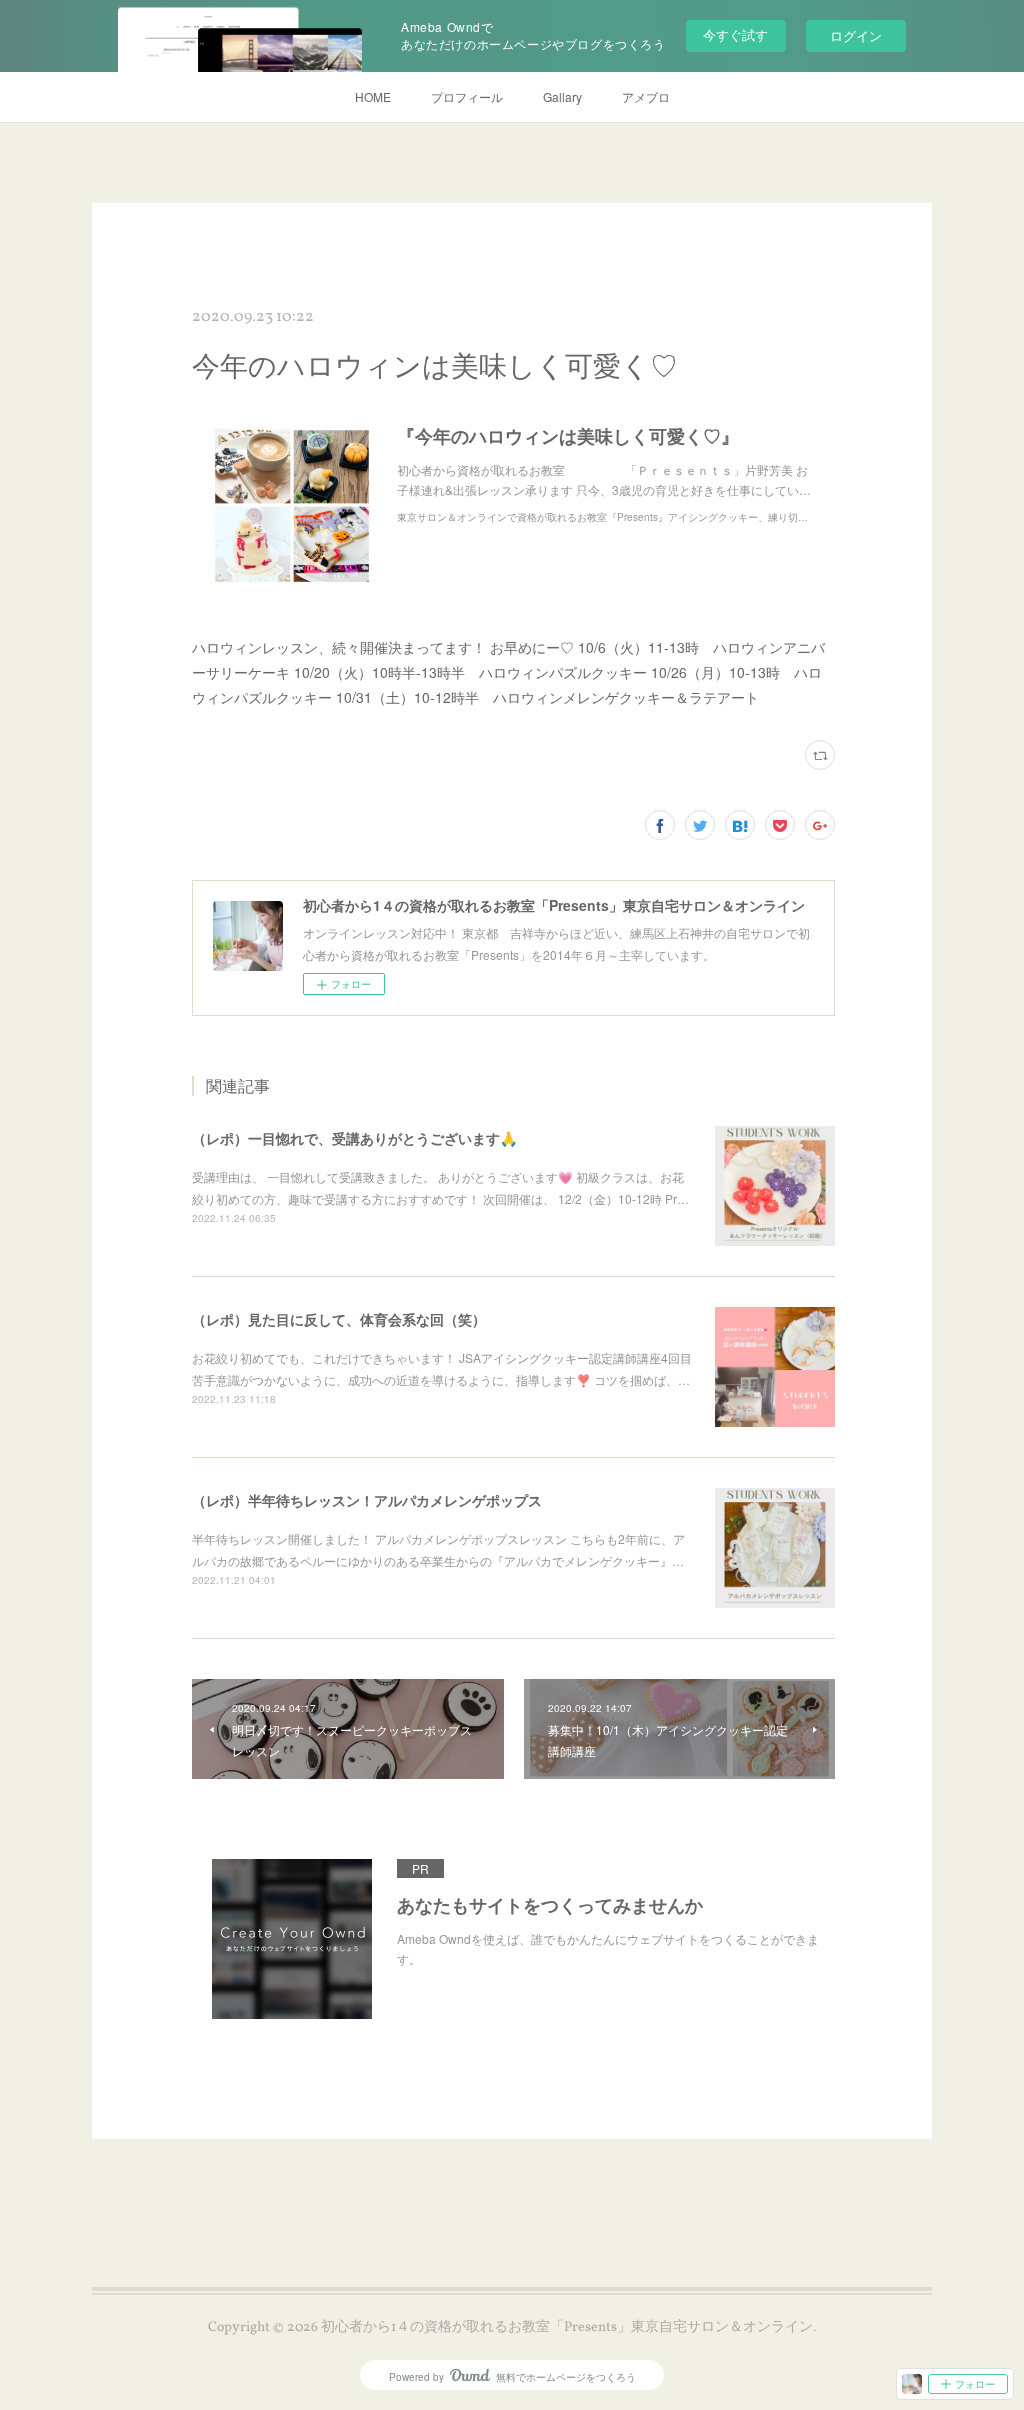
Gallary (562, 96)
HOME (373, 96)
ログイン (856, 35)
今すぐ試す (735, 34)
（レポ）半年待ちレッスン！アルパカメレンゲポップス (367, 1500)
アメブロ (646, 96)
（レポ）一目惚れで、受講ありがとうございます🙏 (354, 1138)
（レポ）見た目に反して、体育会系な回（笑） (339, 1319)
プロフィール (467, 96)
